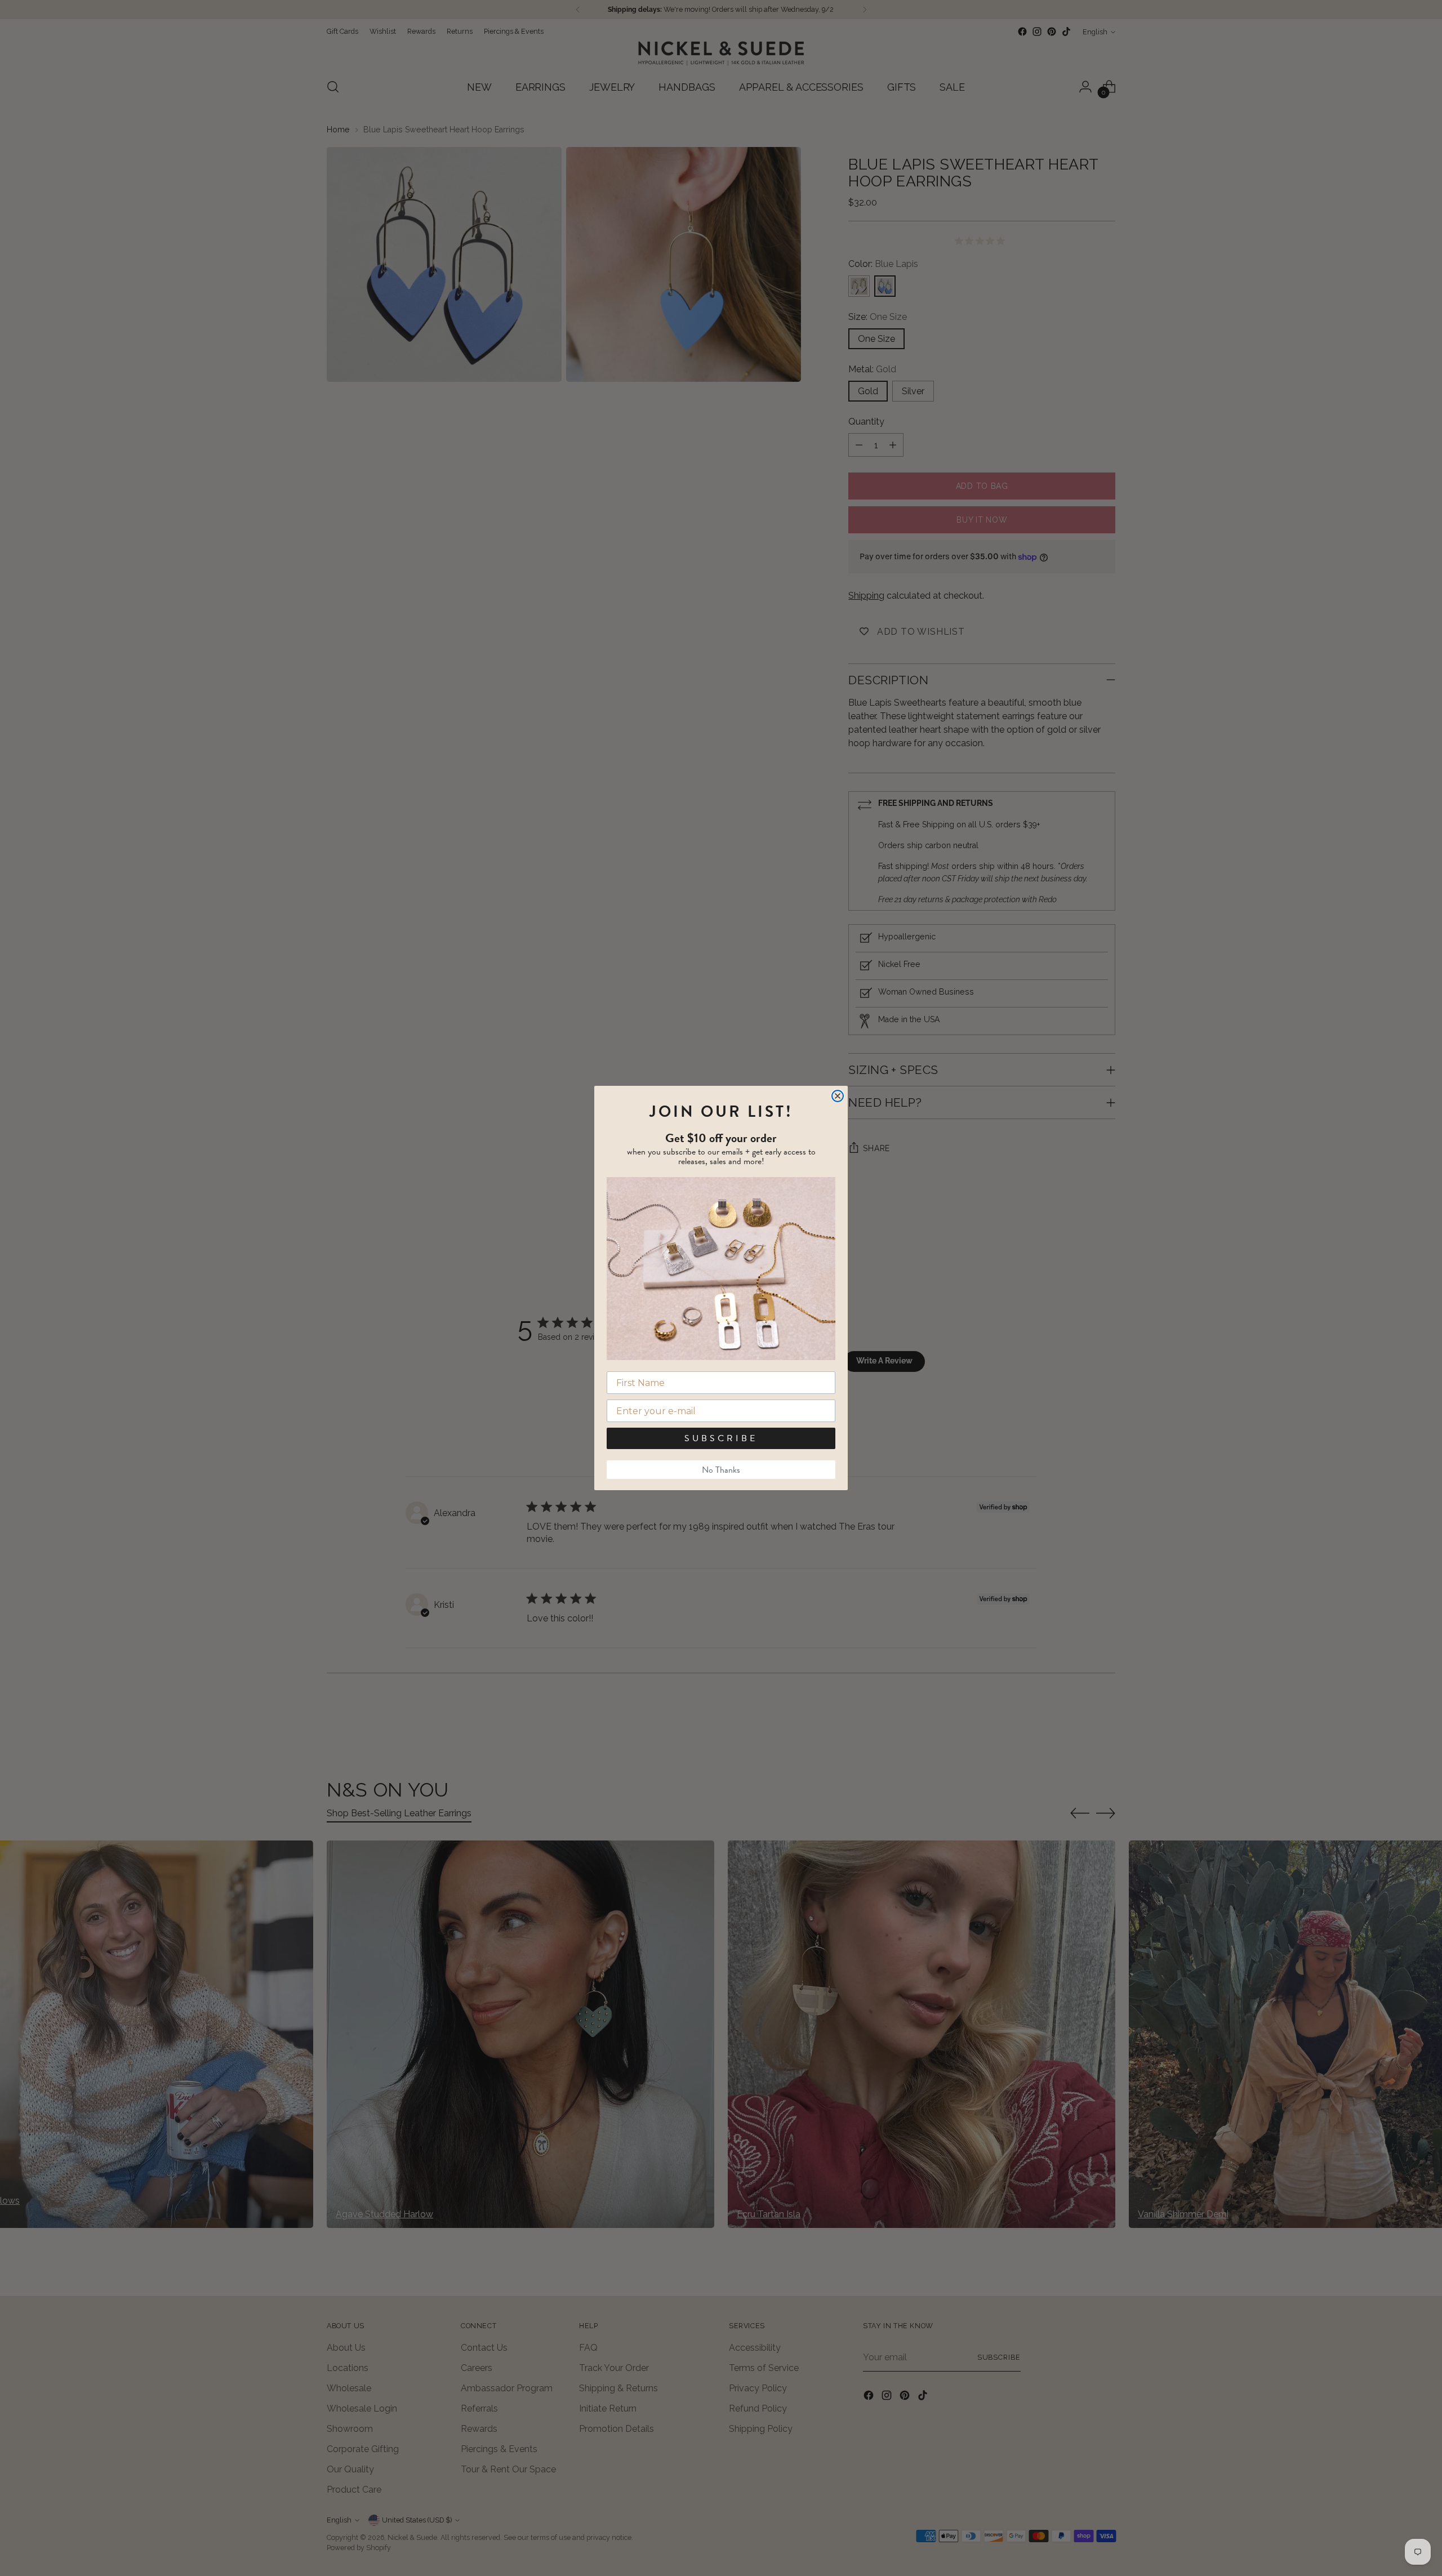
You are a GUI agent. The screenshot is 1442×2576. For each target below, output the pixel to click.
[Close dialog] (838, 1096)
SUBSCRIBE (721, 1438)
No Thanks (721, 1470)
